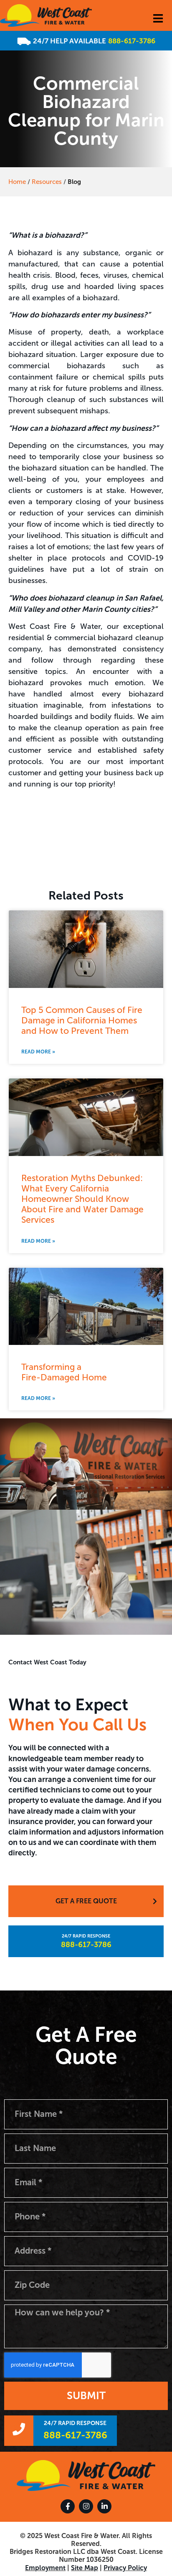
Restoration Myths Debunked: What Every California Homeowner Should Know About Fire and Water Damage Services (82, 1199)
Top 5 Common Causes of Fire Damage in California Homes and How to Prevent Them (82, 1020)
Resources (47, 182)
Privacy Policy (125, 2568)
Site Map (85, 2568)
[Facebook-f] (68, 2506)
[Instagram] (86, 2506)
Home (17, 182)
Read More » (38, 1052)
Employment (45, 2568)
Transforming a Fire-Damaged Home (64, 1372)
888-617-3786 (132, 41)
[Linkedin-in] (104, 2506)
